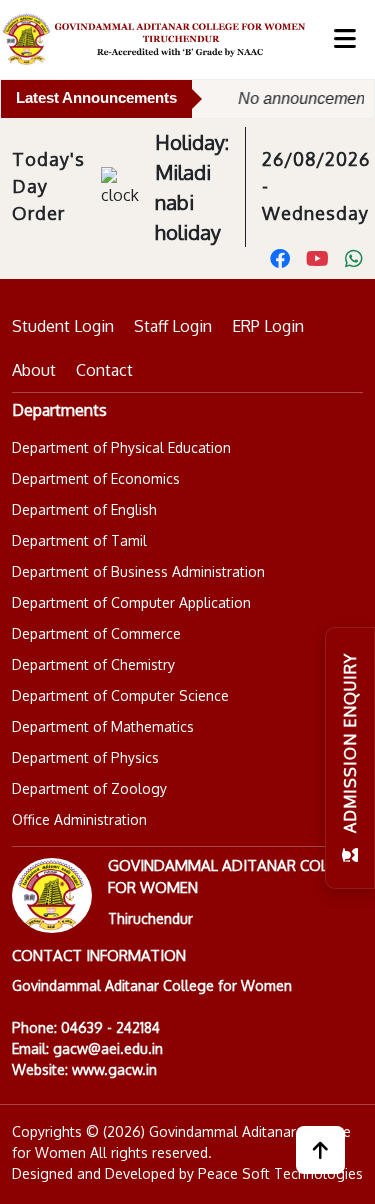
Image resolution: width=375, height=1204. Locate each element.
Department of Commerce (96, 633)
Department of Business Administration (138, 571)
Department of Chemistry (93, 664)
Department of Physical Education (121, 447)
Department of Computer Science (120, 695)
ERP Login (268, 326)
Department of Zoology (89, 788)
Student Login (63, 326)
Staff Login (173, 326)
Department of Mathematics (103, 726)
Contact (104, 370)
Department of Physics (85, 757)
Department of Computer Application (131, 602)
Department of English (84, 509)
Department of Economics (96, 478)
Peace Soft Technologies (280, 1173)
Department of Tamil (79, 540)
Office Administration (79, 819)
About (34, 370)
